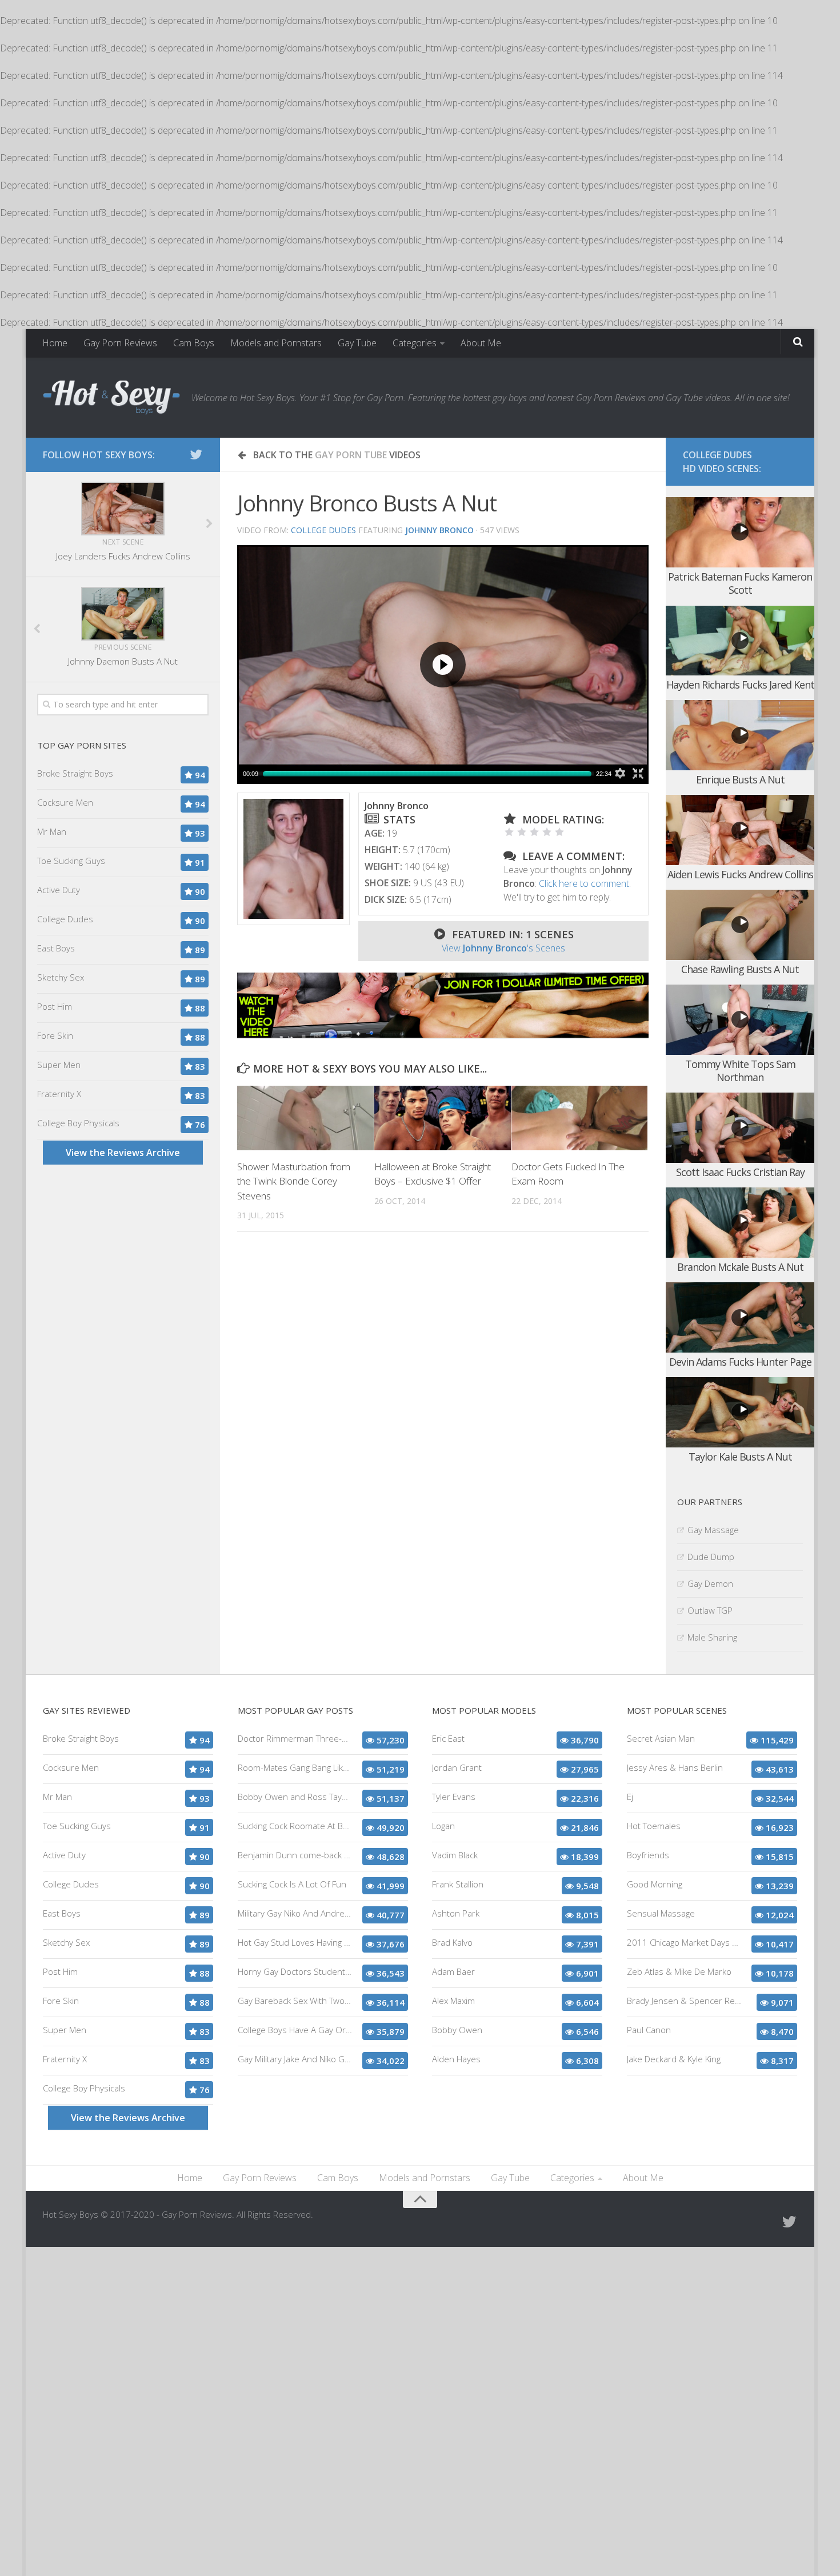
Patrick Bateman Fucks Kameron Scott (740, 583)
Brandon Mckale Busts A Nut (740, 1267)
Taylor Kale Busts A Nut (740, 1457)
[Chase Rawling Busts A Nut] (740, 925)
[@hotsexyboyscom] (196, 454)
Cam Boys (194, 343)
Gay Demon (710, 1583)
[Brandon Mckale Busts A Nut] (740, 1223)
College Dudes (323, 530)
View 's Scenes (503, 948)
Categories (415, 343)
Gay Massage (713, 1530)
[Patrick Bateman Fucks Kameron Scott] (740, 532)
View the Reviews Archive (123, 1153)
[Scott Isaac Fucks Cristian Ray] (740, 1128)
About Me (481, 343)
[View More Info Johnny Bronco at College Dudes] (293, 859)
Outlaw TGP (710, 1610)
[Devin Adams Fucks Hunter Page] (740, 1317)
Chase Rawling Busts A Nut (740, 969)
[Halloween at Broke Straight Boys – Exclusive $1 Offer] (443, 1118)
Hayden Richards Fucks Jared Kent (740, 685)
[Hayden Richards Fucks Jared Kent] (740, 641)
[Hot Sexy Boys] (111, 398)
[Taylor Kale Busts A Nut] (740, 1412)
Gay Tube (357, 343)
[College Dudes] (443, 1034)
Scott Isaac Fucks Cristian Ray (740, 1172)
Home (55, 343)
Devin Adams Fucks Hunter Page (740, 1362)
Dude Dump (711, 1557)
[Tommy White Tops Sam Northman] (740, 1020)
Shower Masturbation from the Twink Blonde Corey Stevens (294, 1181)
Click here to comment (584, 883)
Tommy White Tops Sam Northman (740, 1071)
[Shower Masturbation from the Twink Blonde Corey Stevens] (305, 1118)
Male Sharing (712, 1637)
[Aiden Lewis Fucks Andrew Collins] (740, 830)
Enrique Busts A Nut (740, 779)
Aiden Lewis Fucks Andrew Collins (740, 874)
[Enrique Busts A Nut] (740, 735)
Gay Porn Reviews (120, 343)
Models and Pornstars (276, 343)
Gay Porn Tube (351, 455)
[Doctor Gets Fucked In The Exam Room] (580, 1118)
